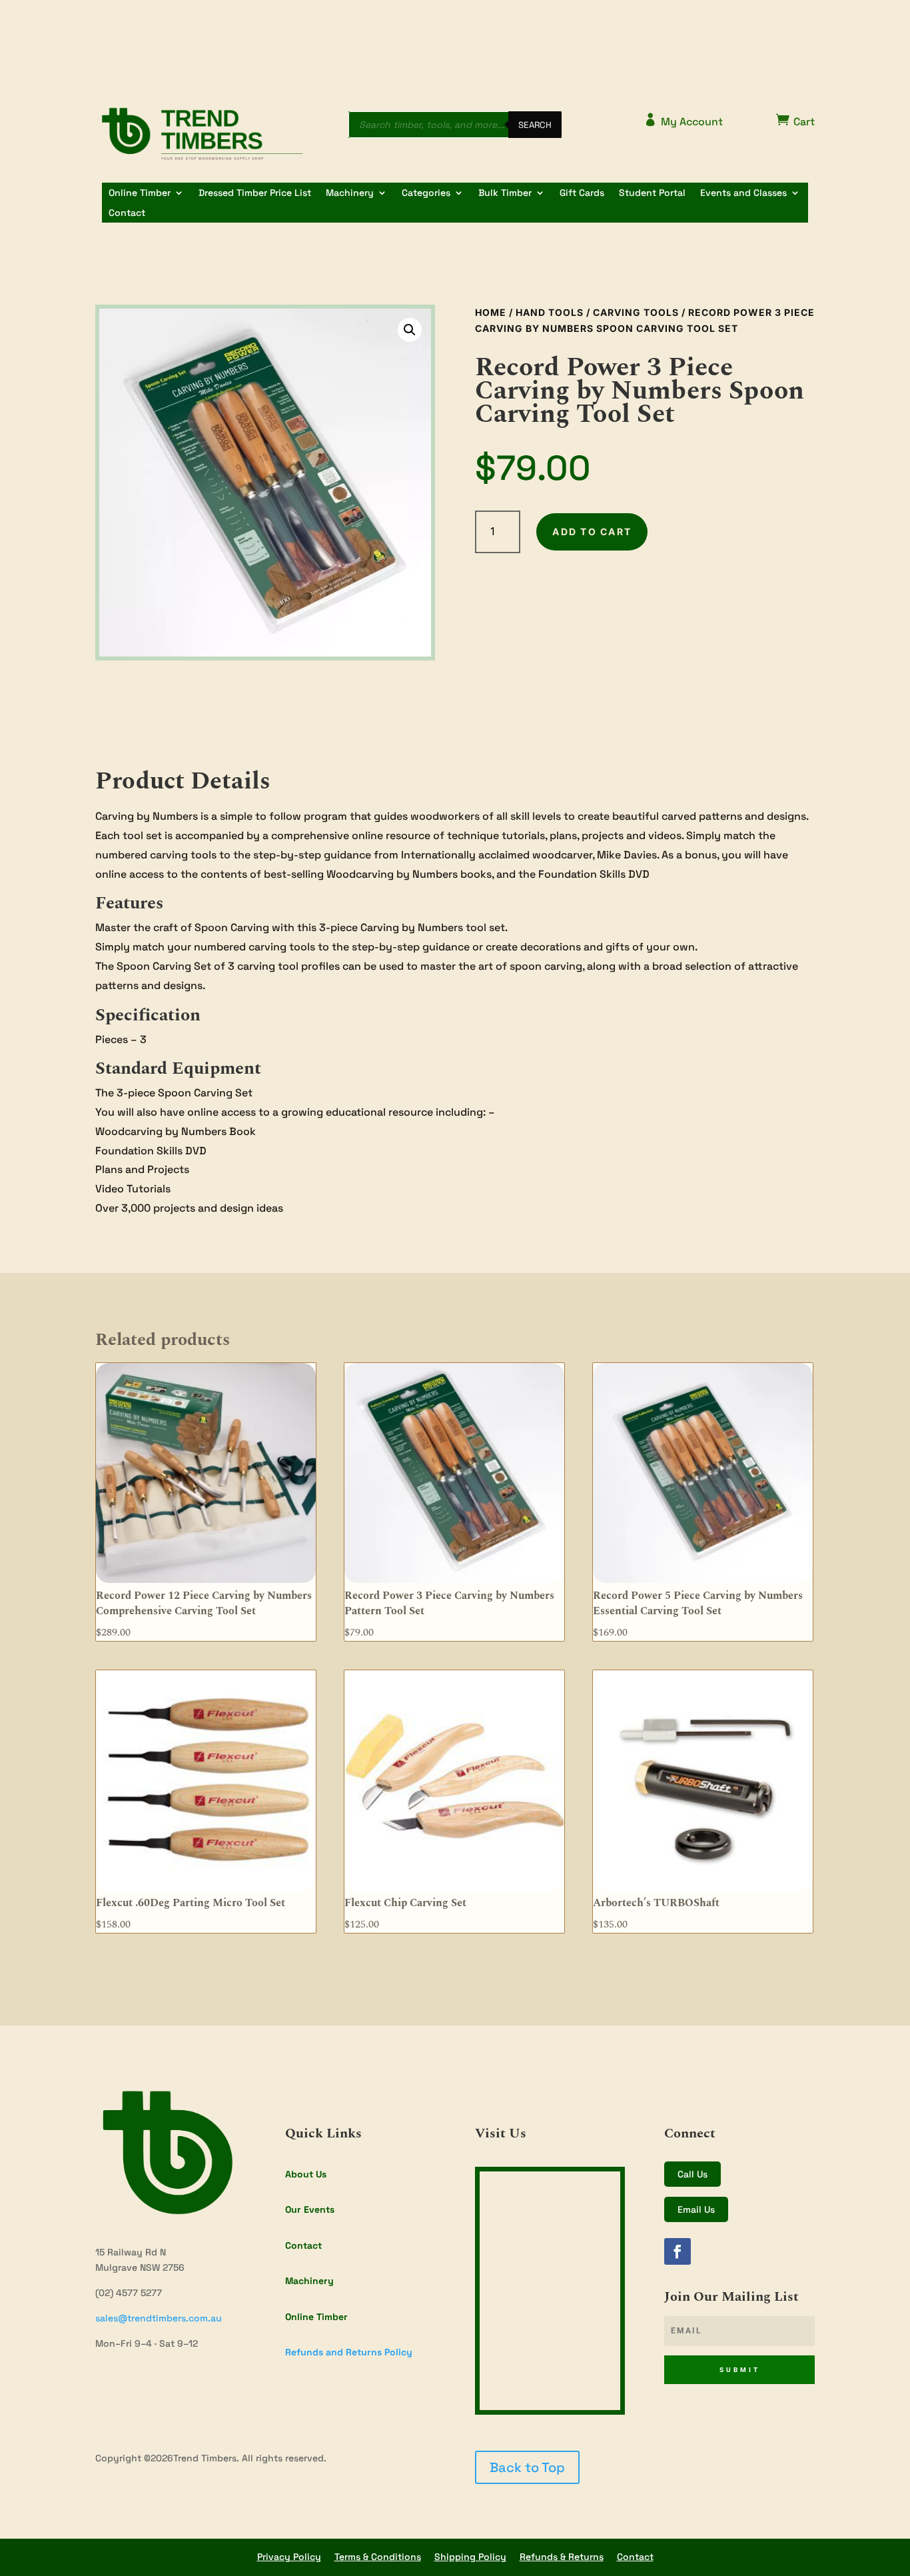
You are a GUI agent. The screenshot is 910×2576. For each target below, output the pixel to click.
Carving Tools (636, 312)
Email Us (696, 2209)
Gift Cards (582, 193)
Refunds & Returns (562, 2557)
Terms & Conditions (378, 2557)
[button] (410, 330)
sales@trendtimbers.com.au (159, 2318)
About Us (306, 2174)
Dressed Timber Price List (255, 193)
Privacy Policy (289, 2557)
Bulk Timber (505, 193)
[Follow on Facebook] (678, 2251)
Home (491, 312)
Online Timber (140, 193)
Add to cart (592, 532)
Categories (426, 193)
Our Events (310, 2209)
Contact (127, 213)
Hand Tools (550, 312)
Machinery (350, 193)
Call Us (692, 2174)
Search (535, 125)
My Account (683, 121)
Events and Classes (743, 193)
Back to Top (527, 2467)
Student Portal (652, 193)
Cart (795, 121)
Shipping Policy (470, 2557)
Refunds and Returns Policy (349, 2352)
